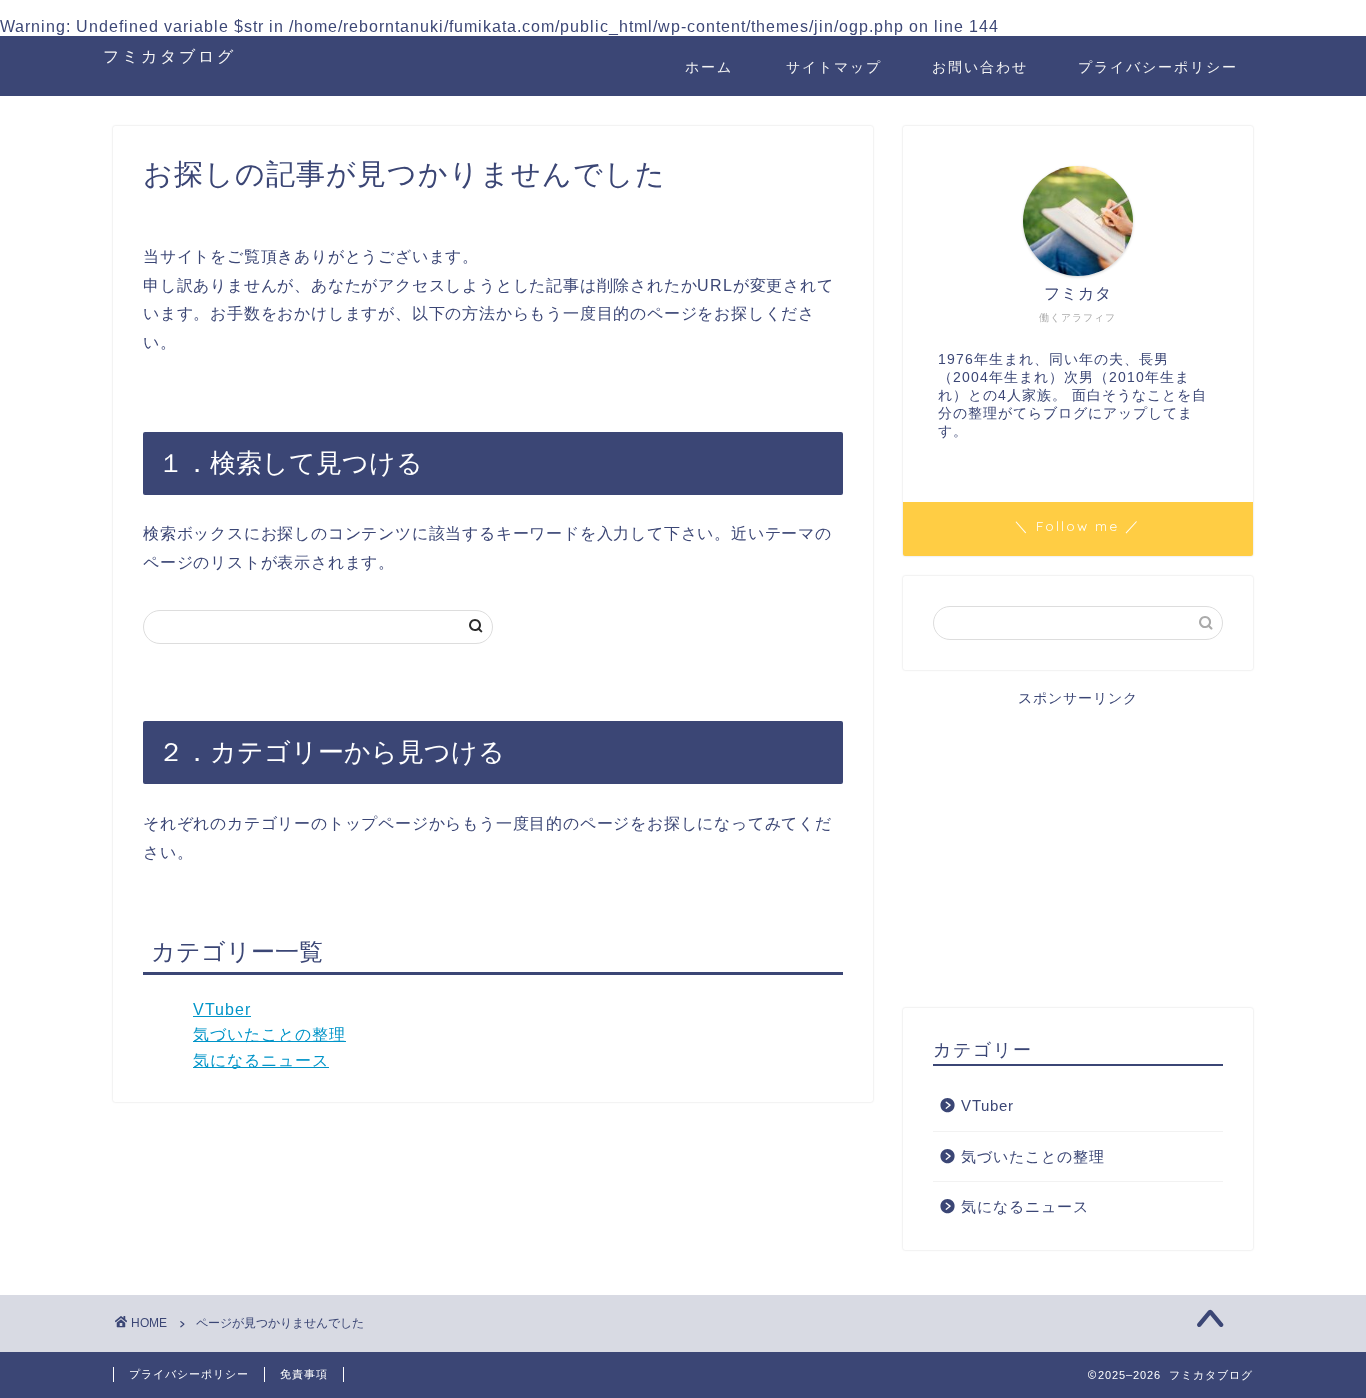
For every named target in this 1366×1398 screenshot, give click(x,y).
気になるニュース (261, 1060)
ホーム (709, 67)
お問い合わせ (980, 67)
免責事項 (304, 1374)
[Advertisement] (1078, 848)
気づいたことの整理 (269, 1034)
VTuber (222, 1009)
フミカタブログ (169, 56)
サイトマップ (834, 67)
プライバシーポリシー (1158, 67)
